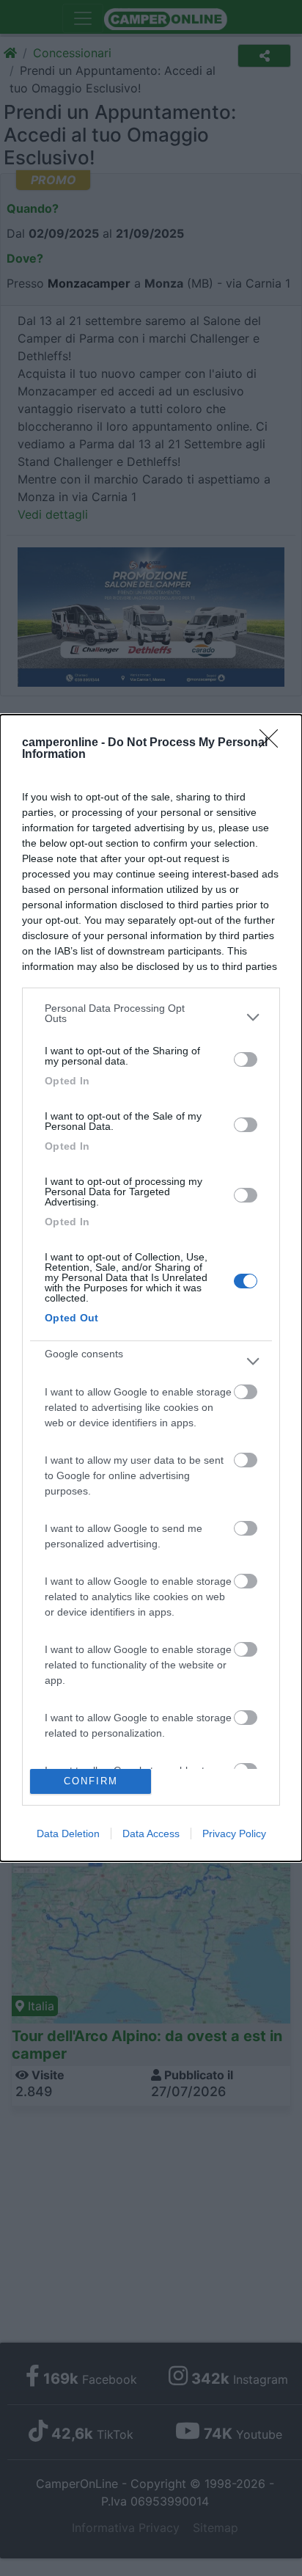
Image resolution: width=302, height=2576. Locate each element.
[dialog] (151, 1288)
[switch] (246, 1059)
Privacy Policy (234, 1834)
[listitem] (151, 1017)
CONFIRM (91, 1781)
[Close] (273, 743)
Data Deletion (68, 1834)
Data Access (151, 1834)
